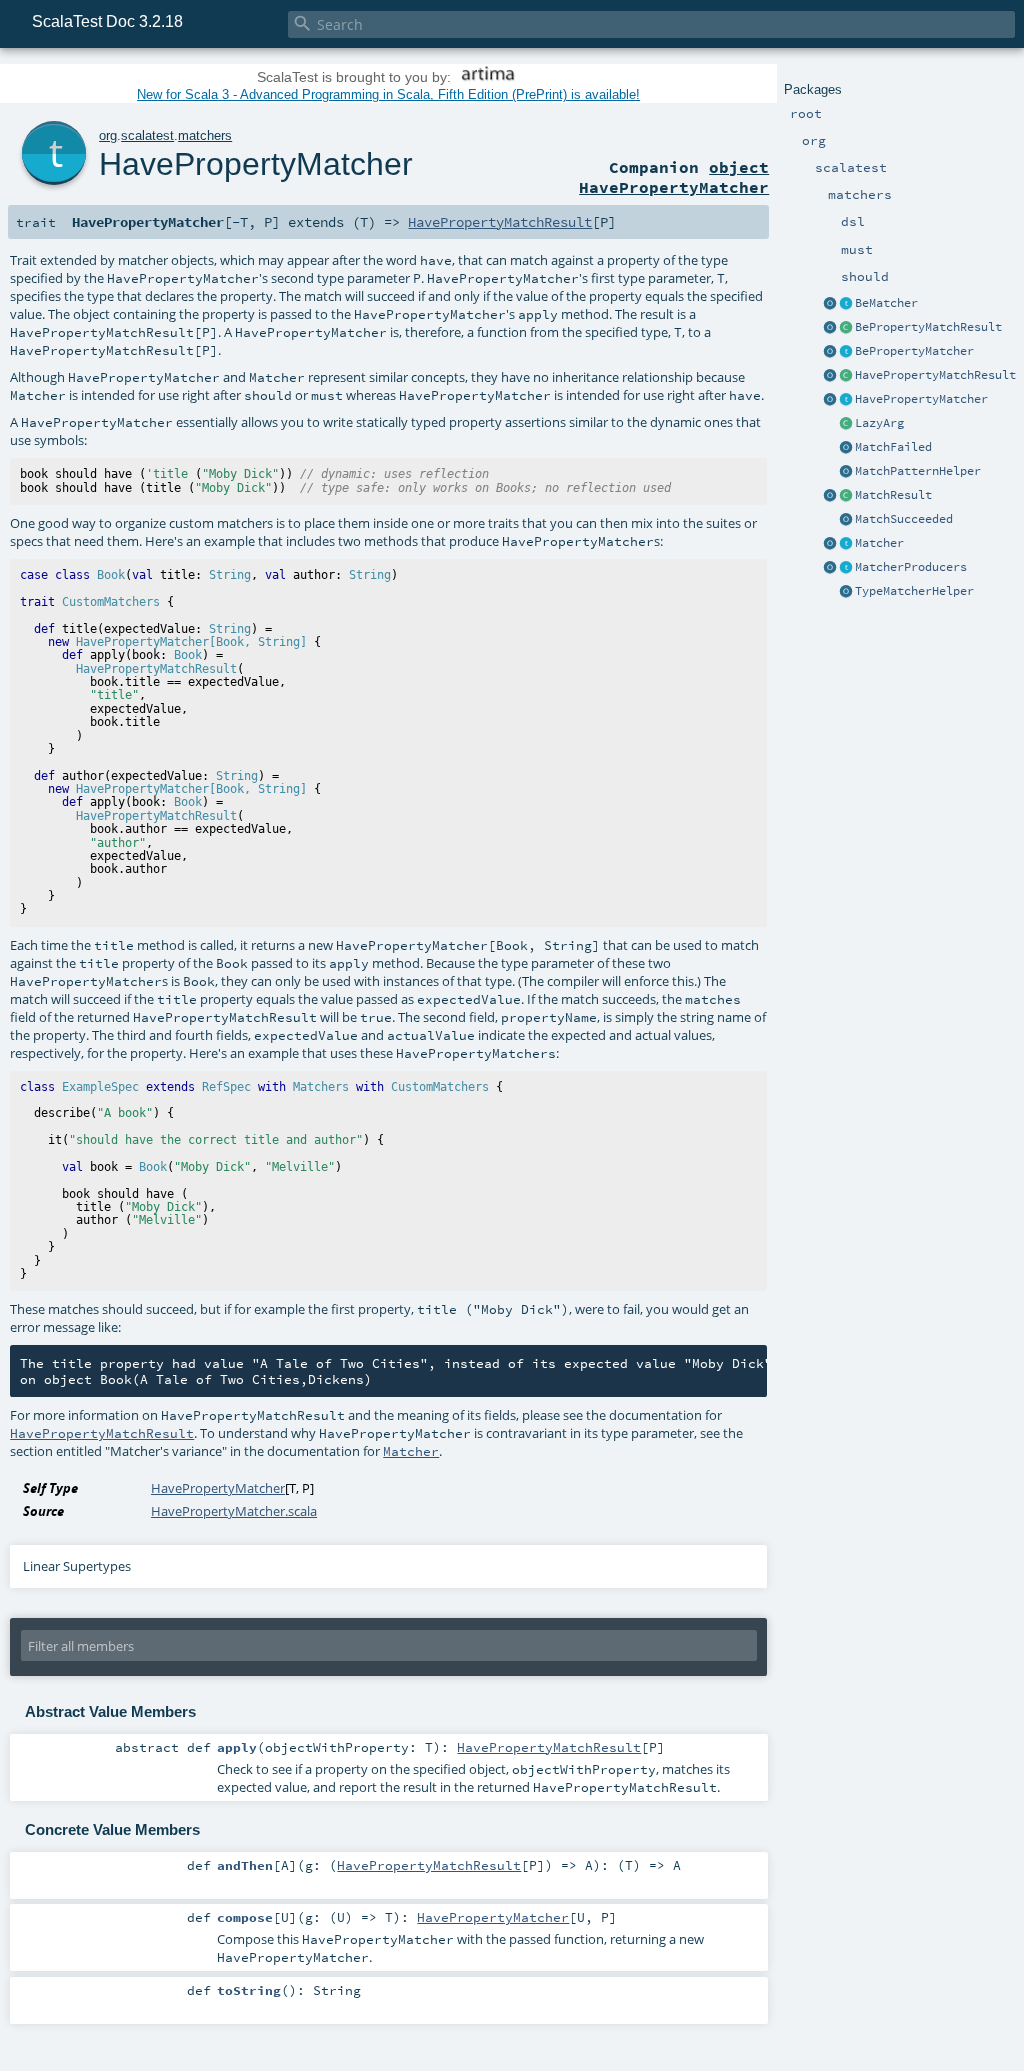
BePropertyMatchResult (928, 327)
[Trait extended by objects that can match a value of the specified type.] (846, 544)
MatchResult (893, 495)
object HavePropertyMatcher (674, 177)
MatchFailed (893, 447)
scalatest (147, 135)
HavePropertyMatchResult (935, 375)
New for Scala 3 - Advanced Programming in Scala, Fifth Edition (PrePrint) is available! (388, 94)
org (108, 135)
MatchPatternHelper (918, 471)
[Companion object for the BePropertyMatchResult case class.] (830, 328)
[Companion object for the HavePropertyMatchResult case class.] (830, 376)
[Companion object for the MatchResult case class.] (830, 496)
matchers (205, 135)
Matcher (879, 543)
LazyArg (879, 423)
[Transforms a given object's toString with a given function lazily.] (846, 424)
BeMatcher (886, 303)
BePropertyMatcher (914, 351)
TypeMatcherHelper (914, 591)
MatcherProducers (911, 567)
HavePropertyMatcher (921, 399)
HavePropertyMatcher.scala (234, 1511)
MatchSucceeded (904, 519)
